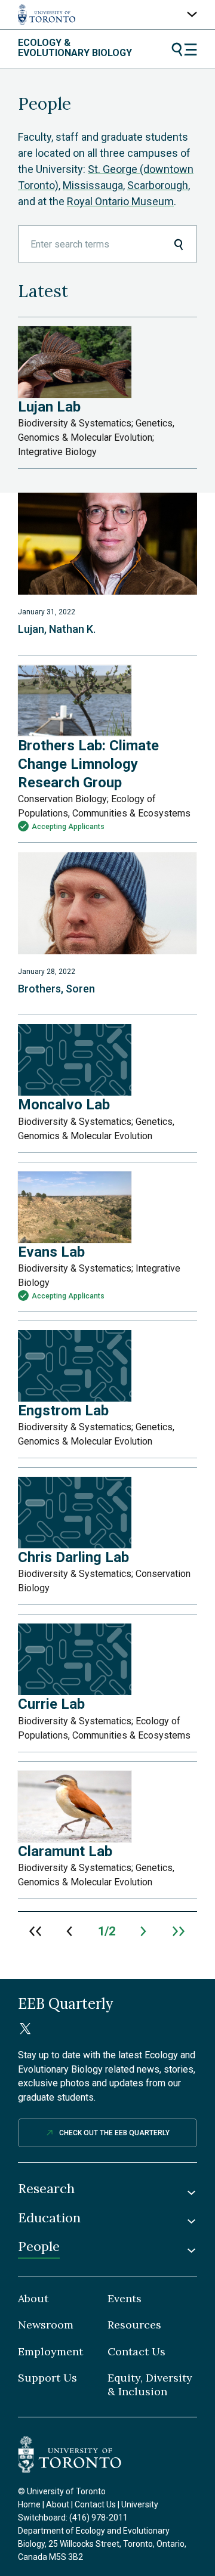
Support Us (47, 2378)
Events (125, 2299)
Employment (50, 2352)
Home (29, 2504)
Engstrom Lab (63, 1411)
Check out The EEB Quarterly (114, 2133)
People (39, 2246)
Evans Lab (51, 1252)
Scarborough (158, 185)
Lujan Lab (49, 407)
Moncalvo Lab (64, 1105)
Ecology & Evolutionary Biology (75, 48)
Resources (134, 2325)
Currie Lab (51, 1704)
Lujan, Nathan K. (57, 629)
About (33, 2299)
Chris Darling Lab (73, 1557)
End (179, 1931)
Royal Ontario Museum (120, 201)
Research (46, 2189)
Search (178, 244)
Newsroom (46, 2325)
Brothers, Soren (56, 989)
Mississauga (93, 185)
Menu (184, 50)
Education (49, 2218)
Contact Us (136, 2352)
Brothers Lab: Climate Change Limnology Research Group (88, 764)
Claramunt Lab (65, 1851)
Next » (144, 1931)
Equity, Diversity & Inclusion (150, 2385)
